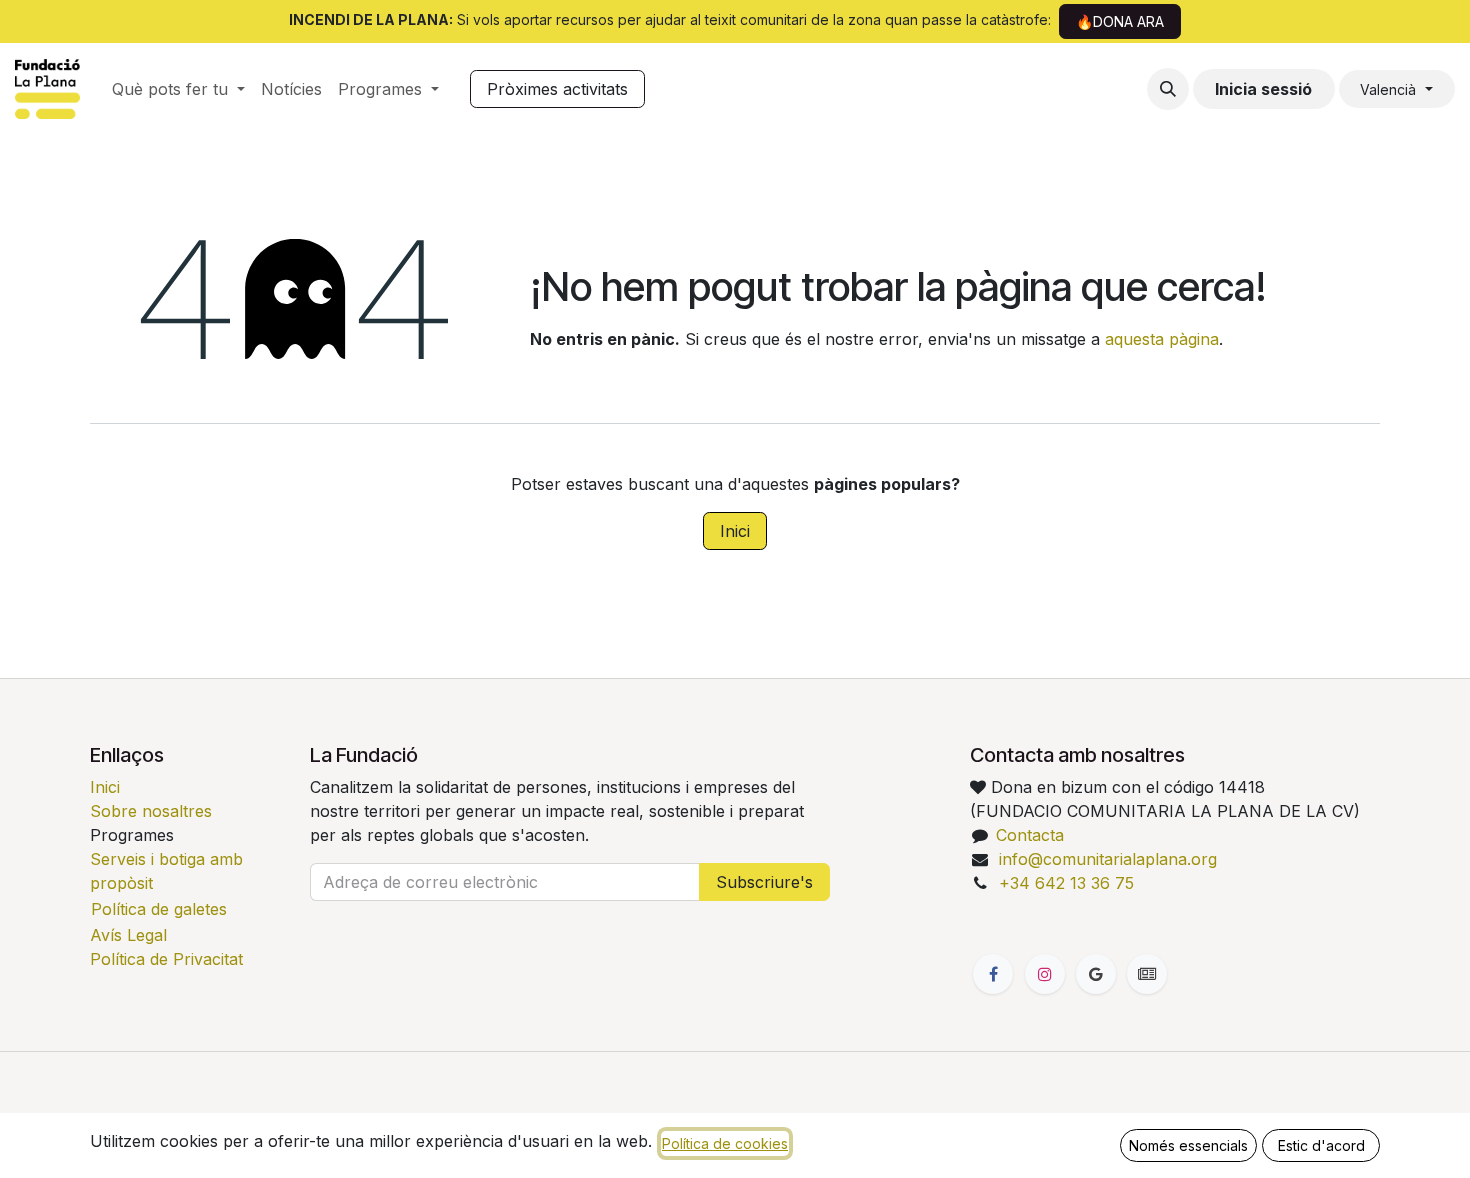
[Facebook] (993, 974)
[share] (1096, 974)
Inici (735, 531)
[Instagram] (1045, 974)
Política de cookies (725, 1143)
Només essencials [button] (1188, 1145)
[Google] (1147, 974)
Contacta (1030, 835)
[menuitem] (178, 89)
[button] (1168, 89)
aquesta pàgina (1162, 339)
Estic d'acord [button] (1321, 1145)
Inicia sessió (1263, 89)
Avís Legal (128, 935)
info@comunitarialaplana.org (1108, 859)
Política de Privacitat (166, 959)
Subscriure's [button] (764, 882)
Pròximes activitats (557, 89)
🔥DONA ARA (1120, 21)
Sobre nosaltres (151, 811)
